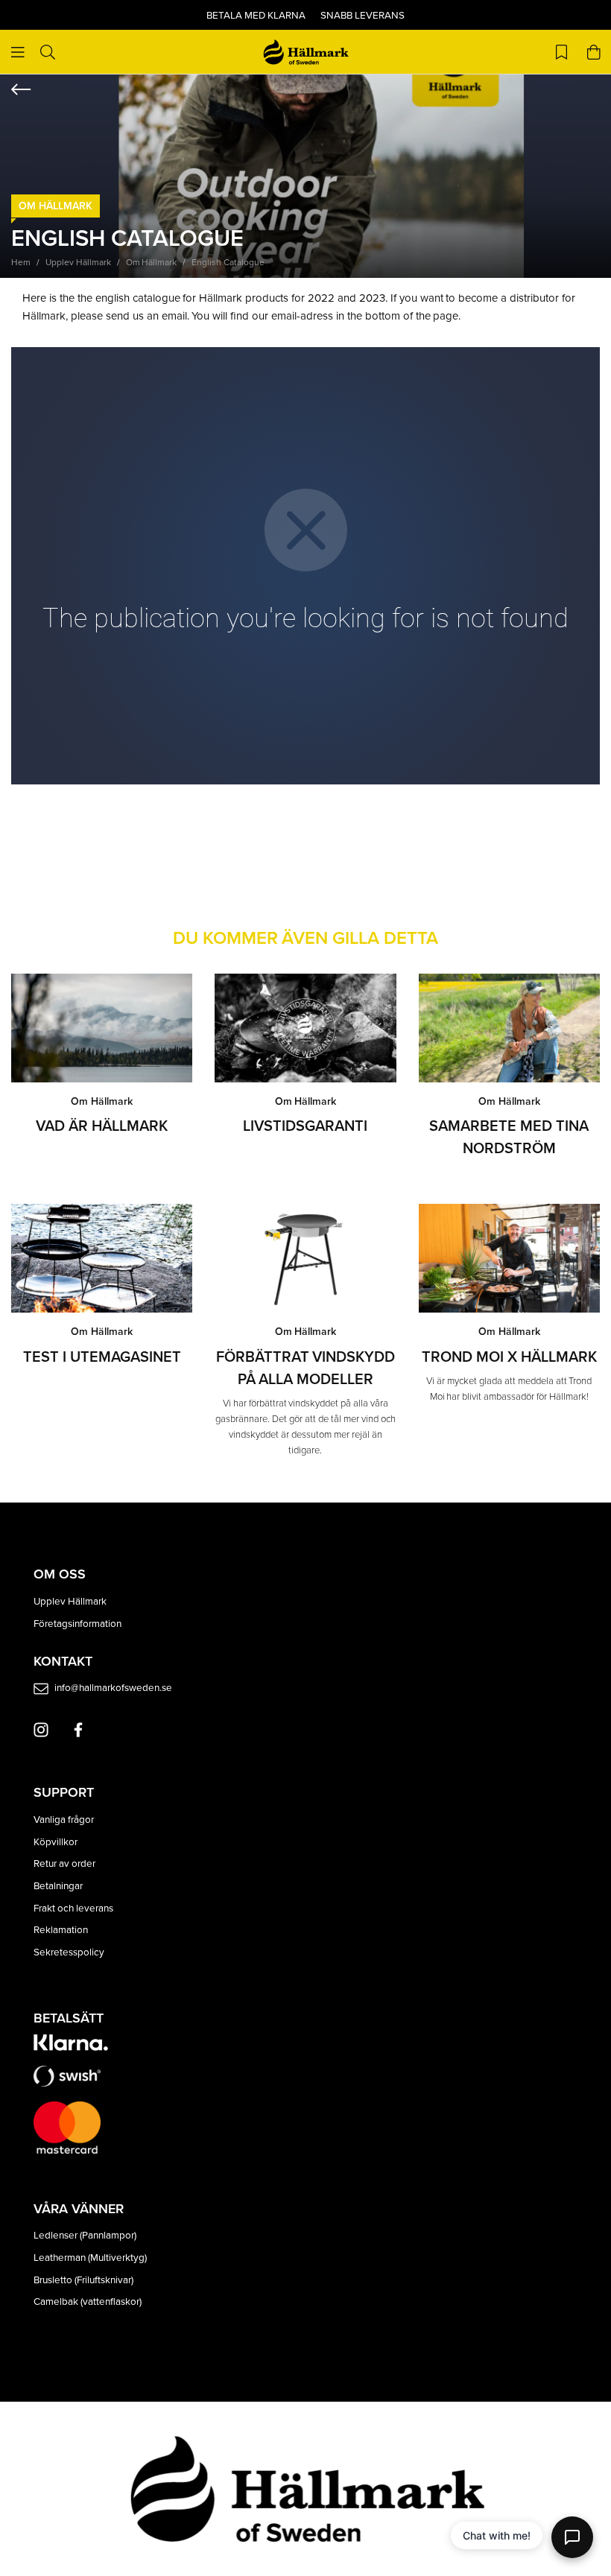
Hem (21, 262)
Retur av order (64, 1863)
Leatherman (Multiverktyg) (90, 2257)
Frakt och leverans (73, 1907)
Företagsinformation (77, 1623)
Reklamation (61, 1929)
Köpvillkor (56, 1841)
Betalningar (58, 1885)
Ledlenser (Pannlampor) (85, 2234)
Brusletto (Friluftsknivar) (83, 2279)
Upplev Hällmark (78, 262)
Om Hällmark (56, 206)
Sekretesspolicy (69, 1951)
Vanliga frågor (64, 1819)
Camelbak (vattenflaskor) (88, 2301)
